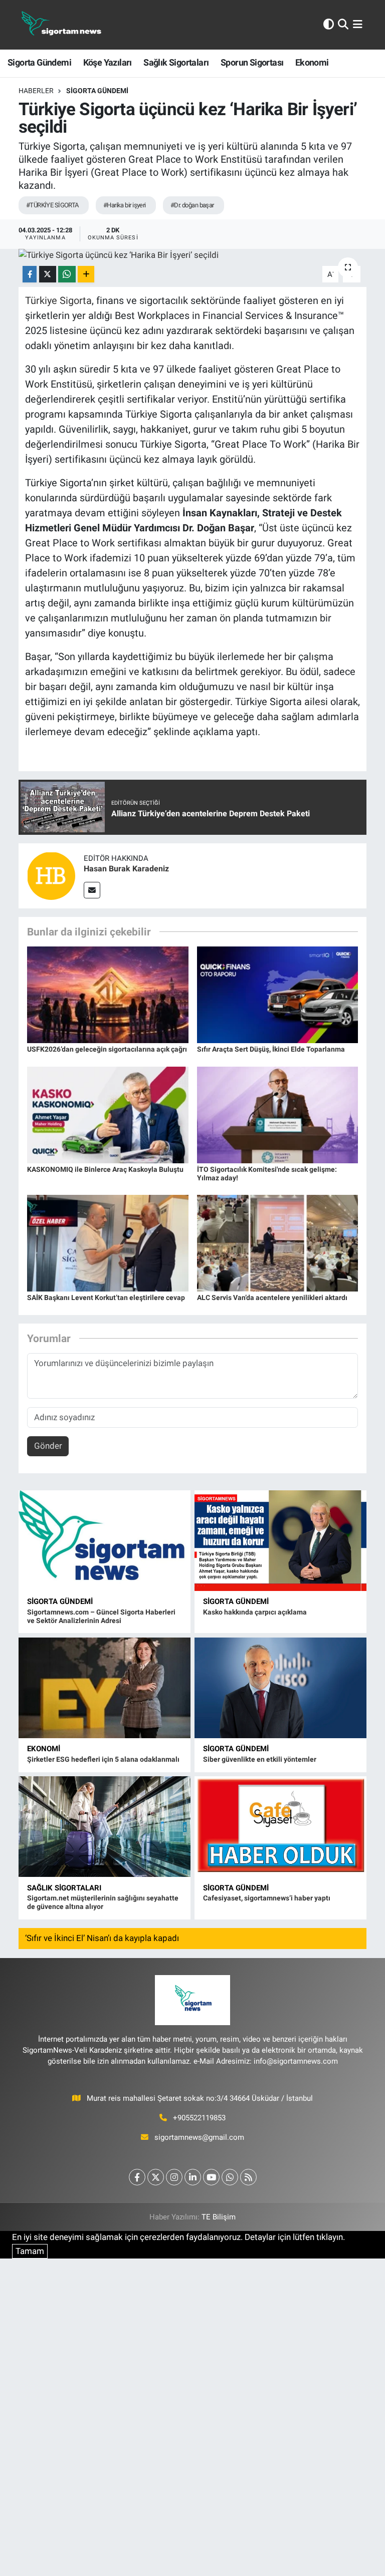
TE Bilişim (219, 2217)
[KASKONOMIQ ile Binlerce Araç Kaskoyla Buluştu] (108, 1114)
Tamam (30, 2251)
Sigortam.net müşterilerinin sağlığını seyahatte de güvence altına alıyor (103, 1902)
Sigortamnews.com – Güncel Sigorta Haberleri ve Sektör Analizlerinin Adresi (101, 1616)
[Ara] (343, 25)
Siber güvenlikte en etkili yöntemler (260, 1759)
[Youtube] (211, 2177)
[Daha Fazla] (86, 274)
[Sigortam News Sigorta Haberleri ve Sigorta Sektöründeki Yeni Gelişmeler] (62, 25)
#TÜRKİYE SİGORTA (52, 205)
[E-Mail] (92, 890)
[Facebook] (137, 2177)
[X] (156, 2177)
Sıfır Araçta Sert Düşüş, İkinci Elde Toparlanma (271, 1049)
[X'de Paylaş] (48, 274)
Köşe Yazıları (108, 62)
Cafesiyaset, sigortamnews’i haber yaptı (267, 1898)
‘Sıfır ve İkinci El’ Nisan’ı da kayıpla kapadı (102, 1938)
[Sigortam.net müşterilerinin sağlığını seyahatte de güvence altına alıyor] (105, 1827)
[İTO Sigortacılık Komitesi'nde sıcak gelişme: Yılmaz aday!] (278, 1114)
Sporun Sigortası (252, 62)
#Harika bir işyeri (125, 205)
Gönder (48, 1446)
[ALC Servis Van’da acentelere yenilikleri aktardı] (278, 1242)
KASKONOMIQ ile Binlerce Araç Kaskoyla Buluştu (105, 1169)
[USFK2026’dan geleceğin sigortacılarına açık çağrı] (108, 994)
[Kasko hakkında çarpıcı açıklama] (280, 1541)
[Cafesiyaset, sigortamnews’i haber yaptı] (280, 1827)
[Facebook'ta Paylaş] (30, 274)
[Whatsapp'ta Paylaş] (67, 274)
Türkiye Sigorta (58, 300)
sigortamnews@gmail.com (199, 2137)
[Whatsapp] (230, 2177)
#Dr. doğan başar (192, 205)
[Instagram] (174, 2177)
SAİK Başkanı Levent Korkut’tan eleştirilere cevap (106, 1298)
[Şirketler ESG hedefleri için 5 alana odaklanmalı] (105, 1688)
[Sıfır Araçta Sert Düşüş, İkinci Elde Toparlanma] (278, 994)
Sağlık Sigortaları (176, 62)
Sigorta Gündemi (39, 62)
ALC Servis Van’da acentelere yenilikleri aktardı (272, 1298)
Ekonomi (312, 62)
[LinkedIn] (193, 2177)
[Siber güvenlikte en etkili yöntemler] (280, 1688)
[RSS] (248, 2177)
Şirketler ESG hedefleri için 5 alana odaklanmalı (103, 1759)
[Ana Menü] (358, 25)
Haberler (36, 91)
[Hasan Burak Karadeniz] (51, 875)
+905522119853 (199, 2118)
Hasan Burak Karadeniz (126, 869)
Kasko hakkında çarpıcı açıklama (255, 1612)
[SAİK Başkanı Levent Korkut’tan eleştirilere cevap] (108, 1242)
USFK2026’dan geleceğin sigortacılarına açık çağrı (107, 1049)
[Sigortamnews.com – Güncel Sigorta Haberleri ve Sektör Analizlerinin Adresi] (105, 1541)
